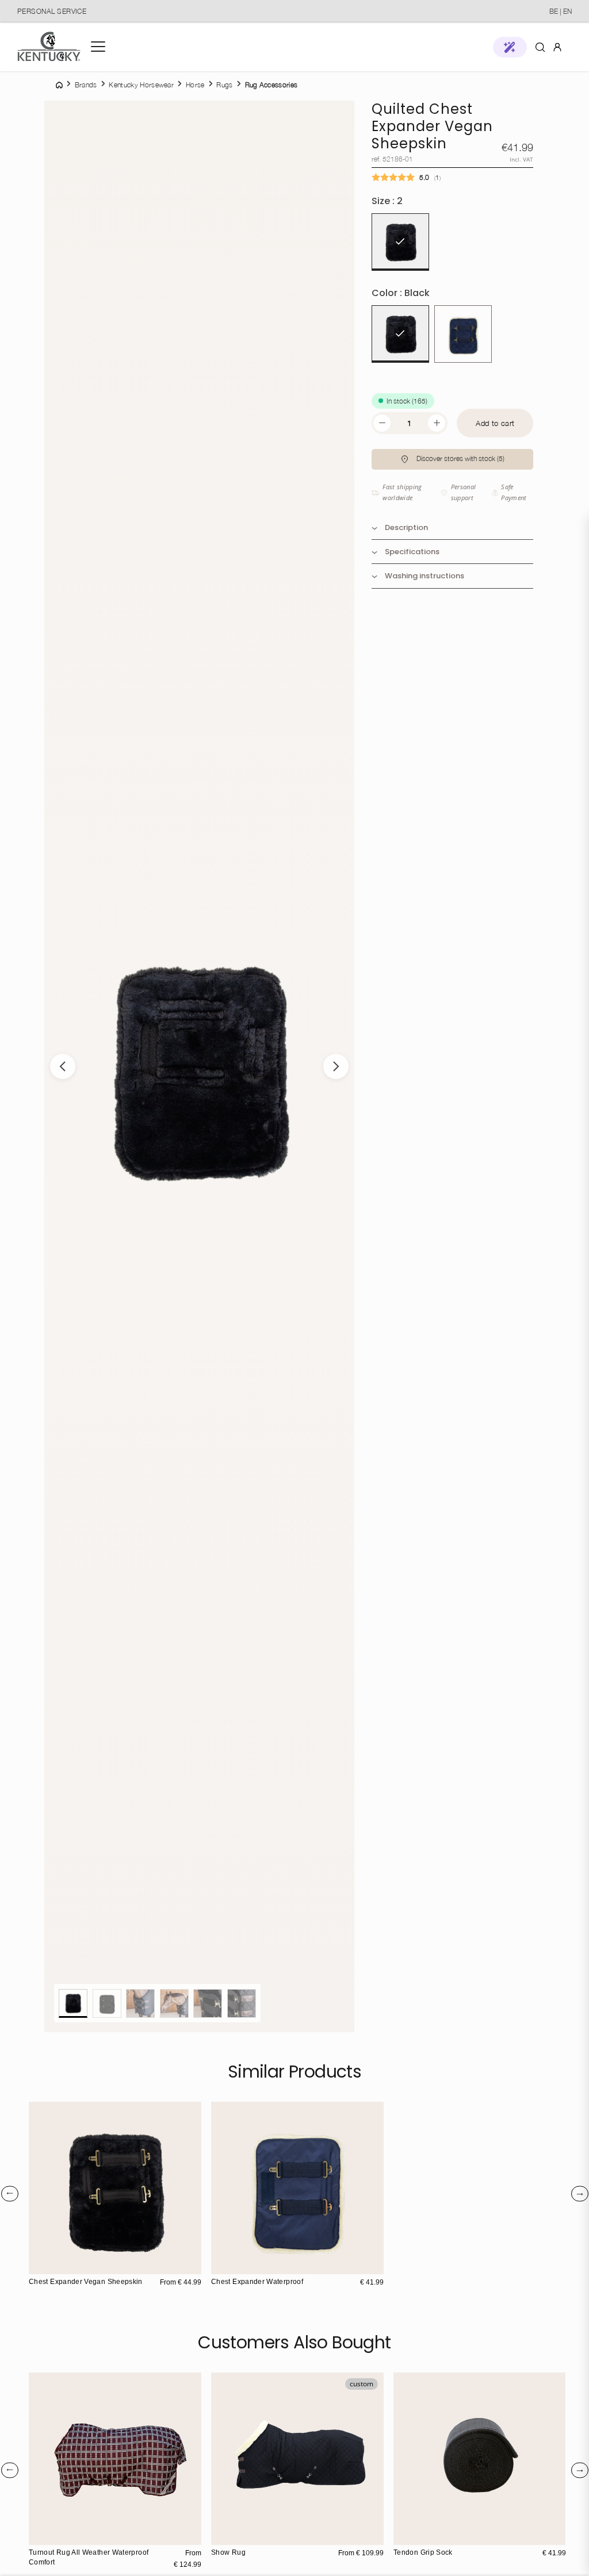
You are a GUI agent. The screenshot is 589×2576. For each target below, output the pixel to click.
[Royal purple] (234, 2535)
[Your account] (557, 47)
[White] (416, 2535)
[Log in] (557, 46)
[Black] (400, 334)
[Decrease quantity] (382, 423)
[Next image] (336, 1066)
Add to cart (495, 423)
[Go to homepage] (49, 47)
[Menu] (98, 47)
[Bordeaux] (246, 2535)
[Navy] (463, 334)
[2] (400, 242)
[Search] (540, 47)
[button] (510, 47)
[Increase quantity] (437, 423)
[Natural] (51, 2264)
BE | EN (561, 11)
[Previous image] (63, 1066)
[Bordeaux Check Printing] (39, 2535)
